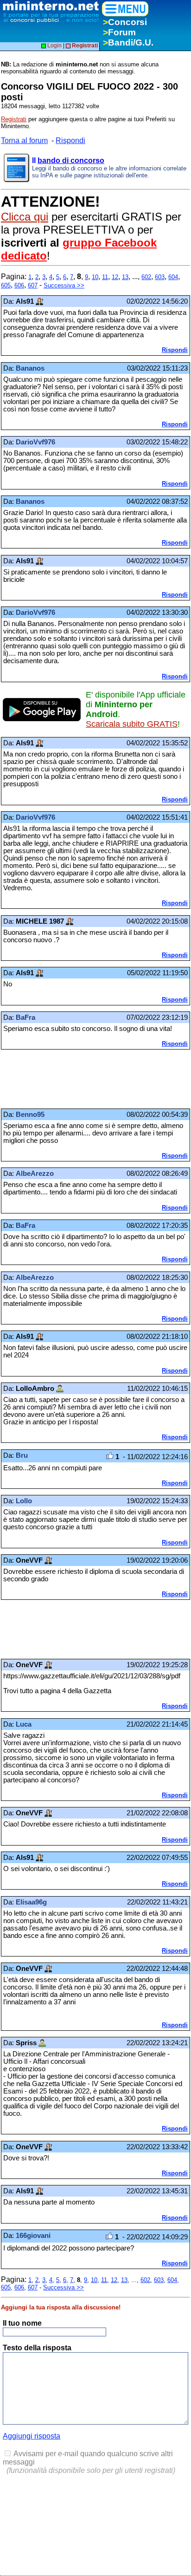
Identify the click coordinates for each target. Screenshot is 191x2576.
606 (19, 285)
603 (160, 277)
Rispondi (70, 140)
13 (125, 277)
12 (115, 277)
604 (173, 277)
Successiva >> (64, 285)
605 (6, 285)
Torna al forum (24, 140)
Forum (119, 32)
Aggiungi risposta (32, 2436)
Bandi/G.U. (128, 42)
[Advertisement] (75, 1079)
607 (33, 285)
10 (95, 277)
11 (105, 277)
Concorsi (125, 22)
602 (146, 277)
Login (54, 46)
